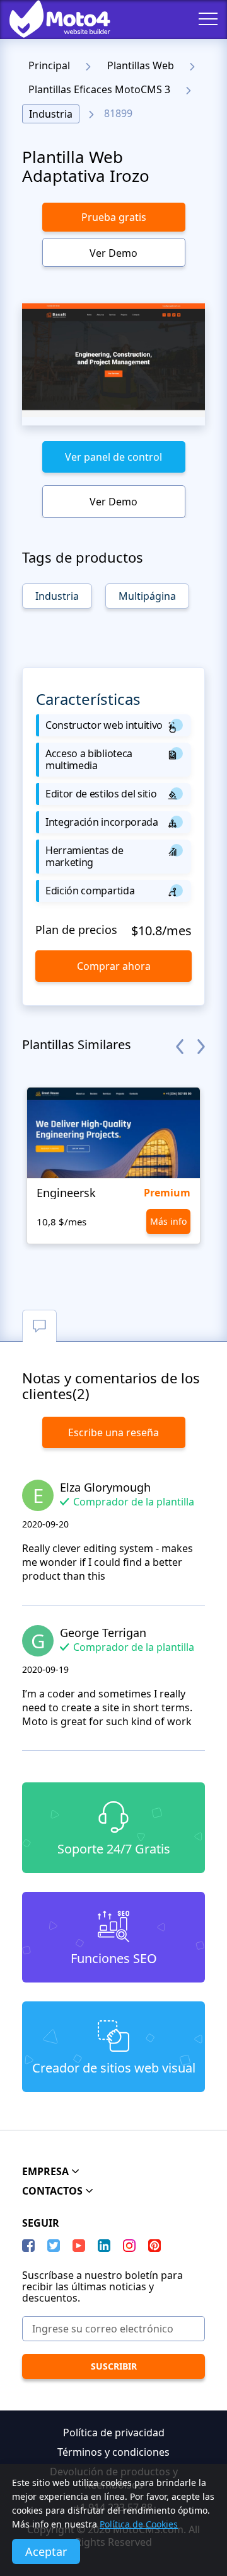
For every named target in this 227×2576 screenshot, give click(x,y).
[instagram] (129, 2246)
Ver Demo (113, 253)
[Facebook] (28, 2246)
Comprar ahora (114, 966)
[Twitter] (54, 2246)
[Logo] (50, 19)
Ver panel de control (113, 457)
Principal (49, 65)
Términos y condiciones (113, 2452)
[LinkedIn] (104, 2246)
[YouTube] (79, 2246)
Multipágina (147, 596)
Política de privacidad (114, 2433)
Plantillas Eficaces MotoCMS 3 (99, 89)
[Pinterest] (154, 2246)
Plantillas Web (141, 65)
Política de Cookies (139, 2524)
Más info (168, 1221)
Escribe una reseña (113, 1432)
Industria (51, 114)
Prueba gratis (114, 217)
